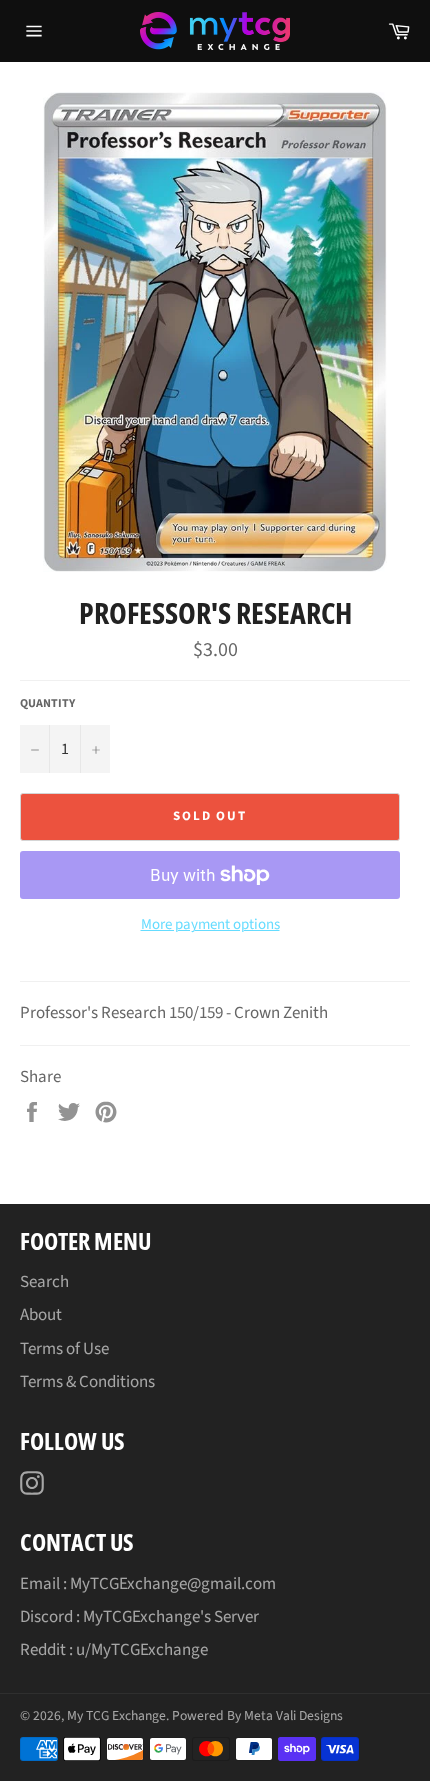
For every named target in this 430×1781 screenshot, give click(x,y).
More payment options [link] (210, 925)
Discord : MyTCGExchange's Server (139, 1617)
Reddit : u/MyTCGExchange (114, 1650)
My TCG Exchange (116, 1715)
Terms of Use (64, 1349)
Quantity (47, 704)
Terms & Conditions (87, 1382)
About (41, 1315)
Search (44, 1282)
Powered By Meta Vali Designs (257, 1715)
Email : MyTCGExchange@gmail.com (148, 1584)
